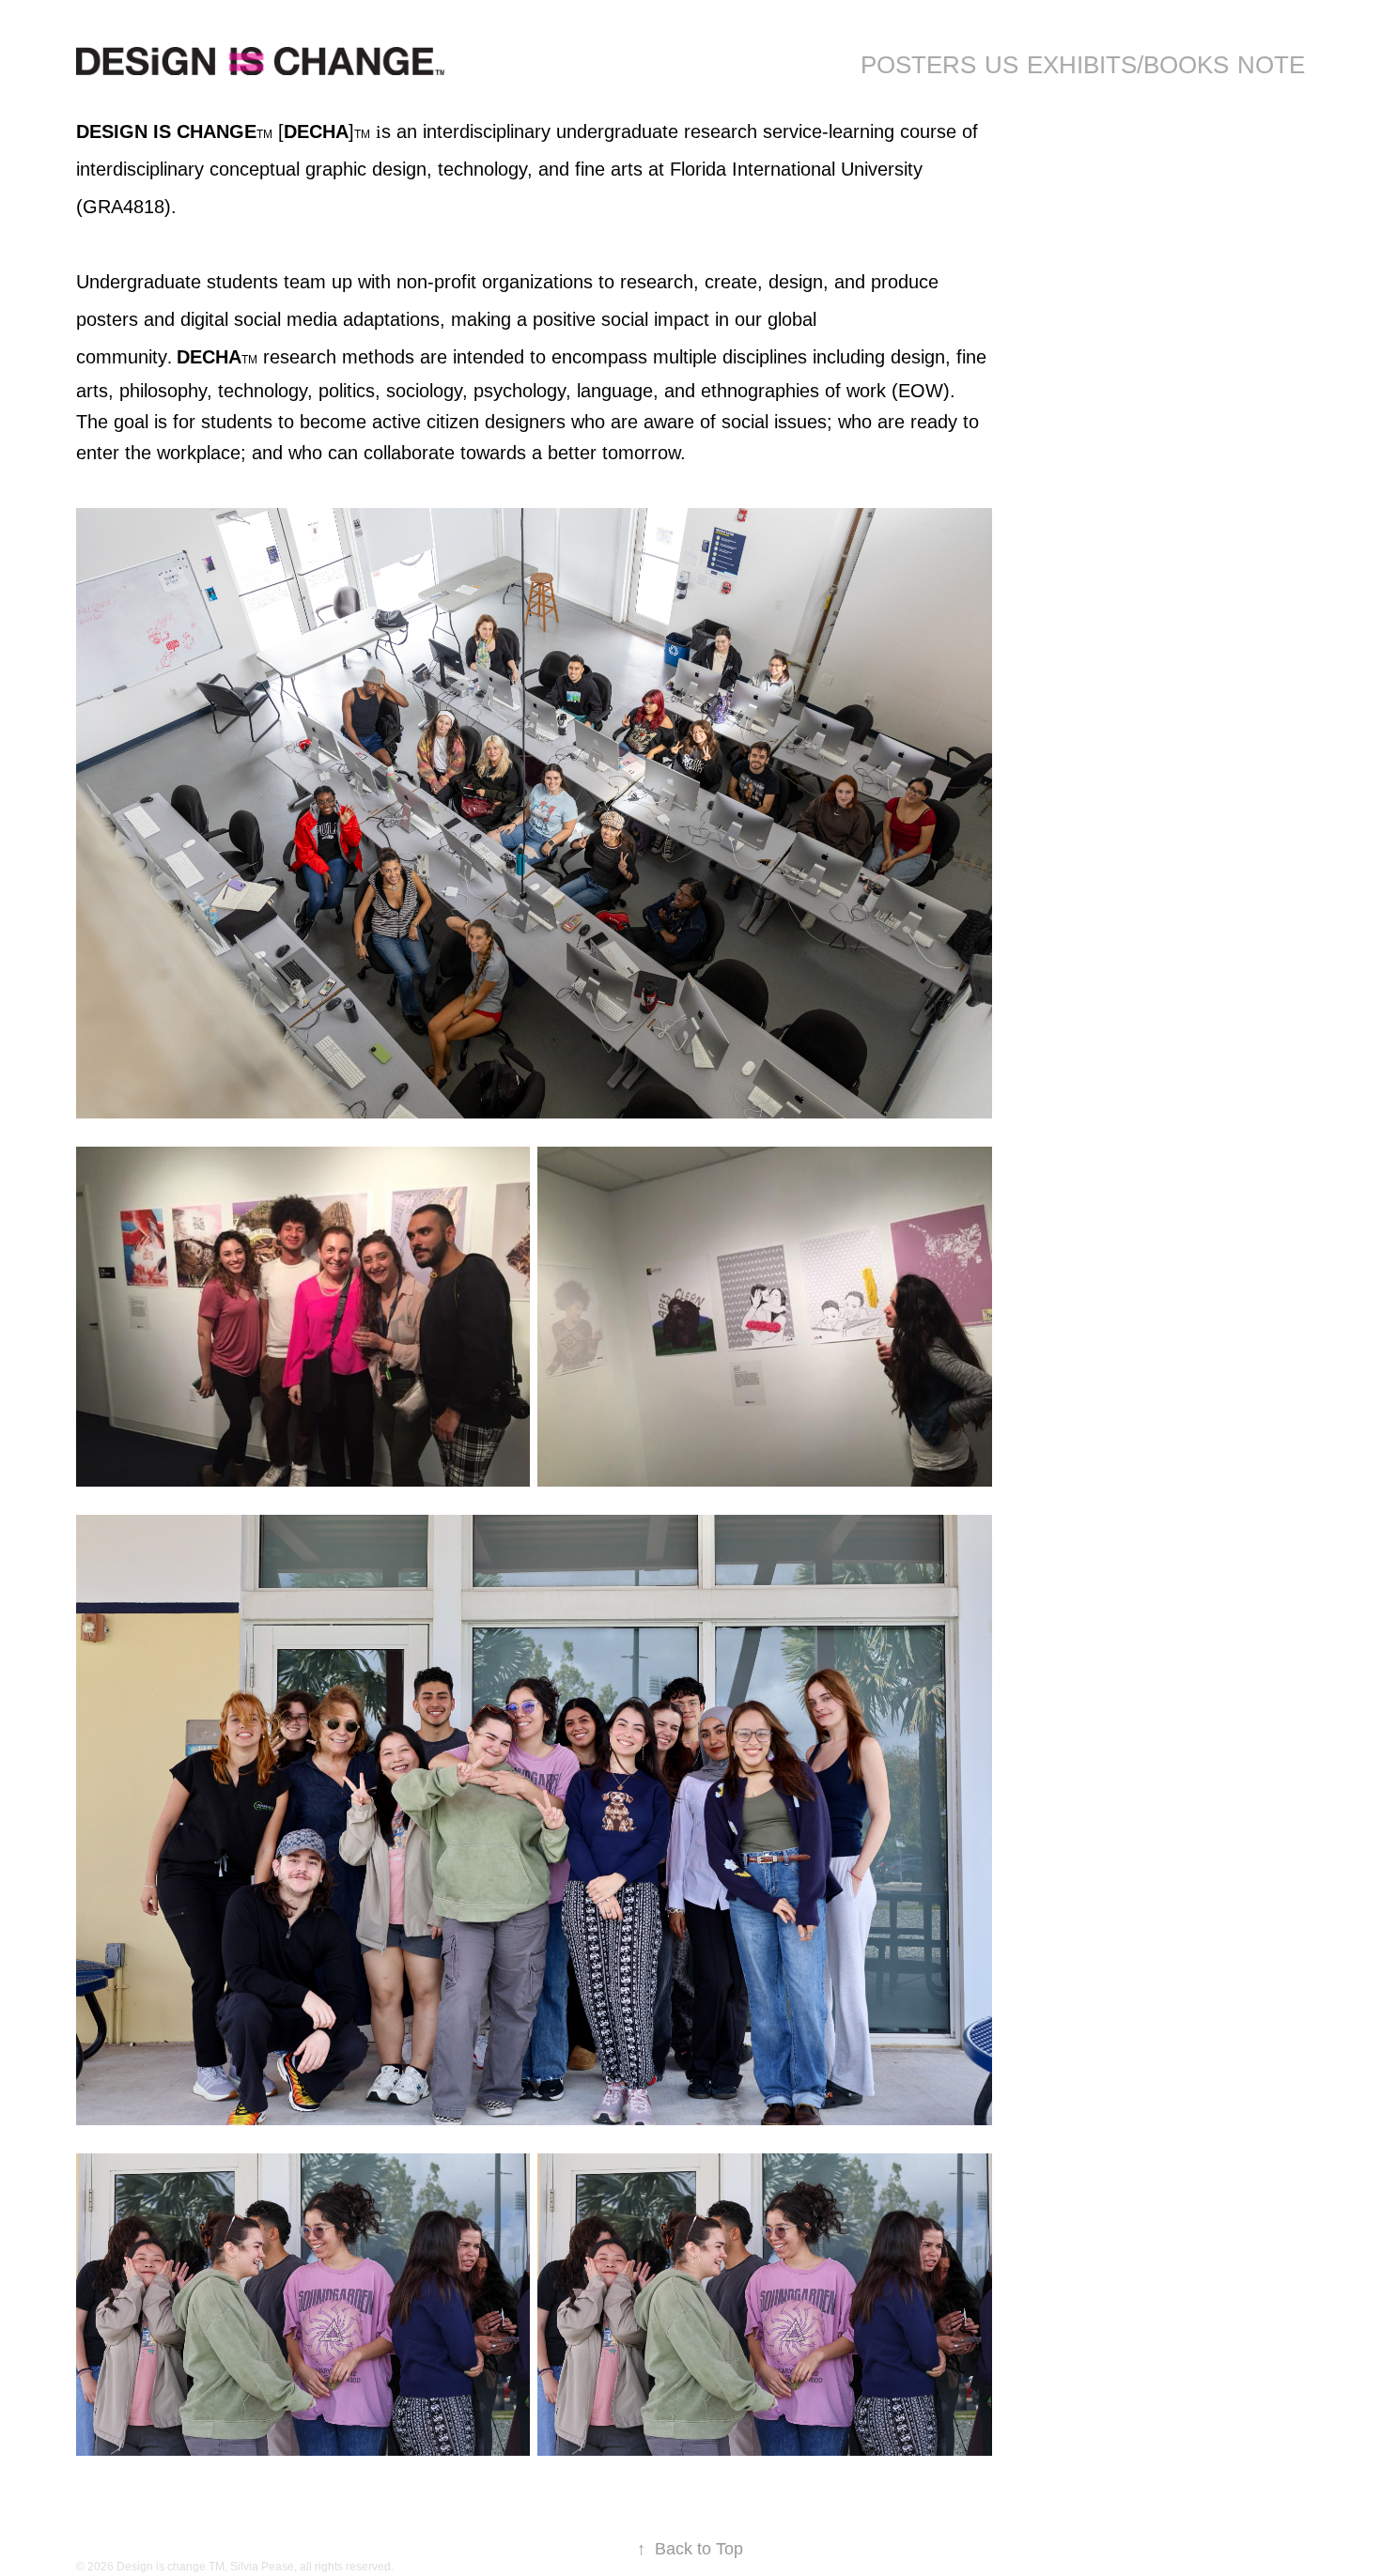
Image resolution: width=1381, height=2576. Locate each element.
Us (1001, 65)
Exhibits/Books (1128, 65)
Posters (918, 65)
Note (1271, 65)
